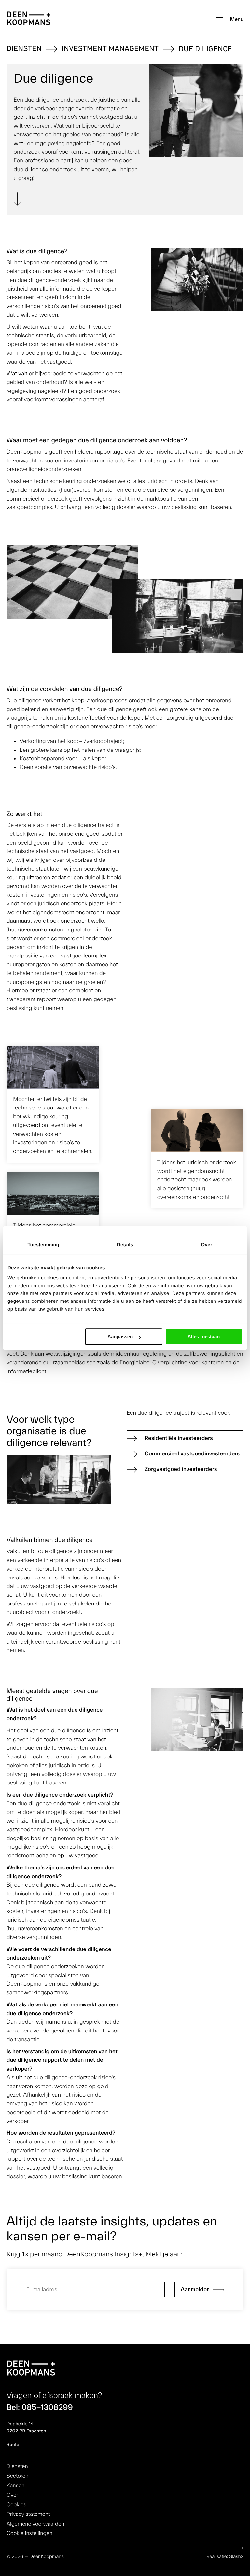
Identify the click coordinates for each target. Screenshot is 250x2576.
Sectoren (17, 2476)
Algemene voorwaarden (35, 2524)
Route (13, 2445)
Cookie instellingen (29, 2534)
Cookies (16, 2505)
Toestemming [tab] (44, 1245)
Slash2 (236, 2557)
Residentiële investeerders (179, 1438)
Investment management (110, 49)
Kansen (15, 2486)
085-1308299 (47, 2408)
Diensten (24, 49)
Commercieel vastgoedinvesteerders (192, 1454)
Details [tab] (125, 1245)
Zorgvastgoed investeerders (181, 1469)
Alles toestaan (204, 1336)
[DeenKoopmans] (29, 19)
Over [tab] (207, 1245)
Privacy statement (28, 2514)
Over (12, 2495)
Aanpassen (120, 1336)
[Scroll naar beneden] (18, 200)
